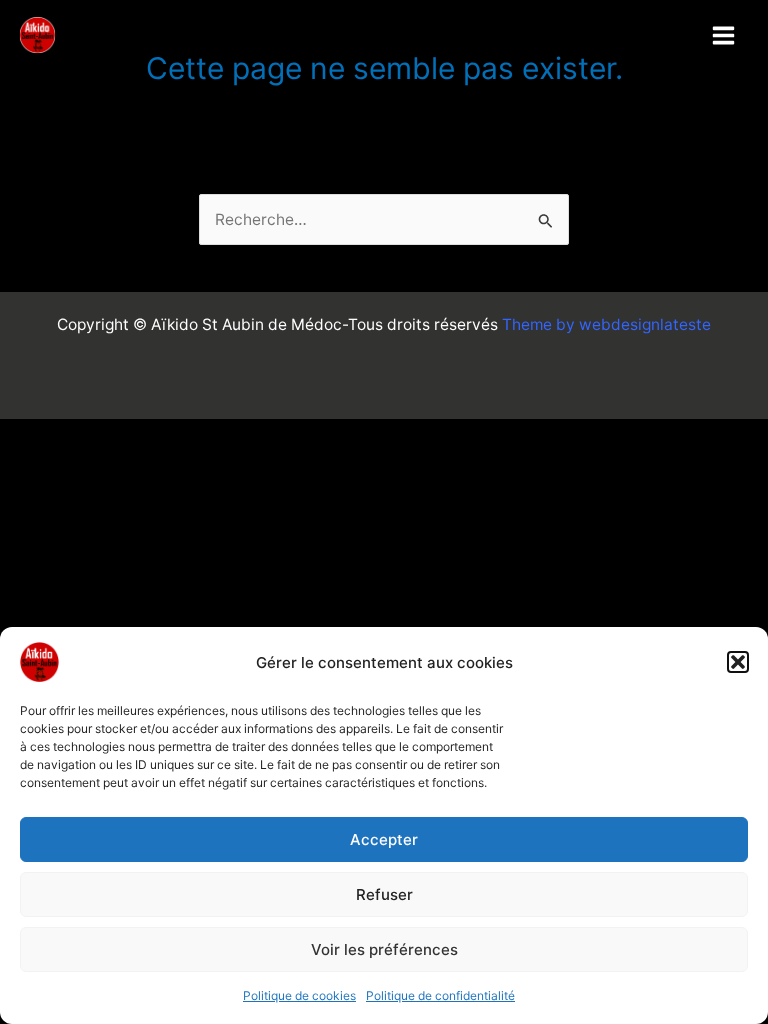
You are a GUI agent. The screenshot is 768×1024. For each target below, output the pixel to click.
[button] (738, 662)
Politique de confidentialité (440, 995)
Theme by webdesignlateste (606, 324)
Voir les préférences (384, 949)
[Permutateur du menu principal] (724, 35)
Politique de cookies (299, 995)
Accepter (384, 839)
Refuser (384, 894)
